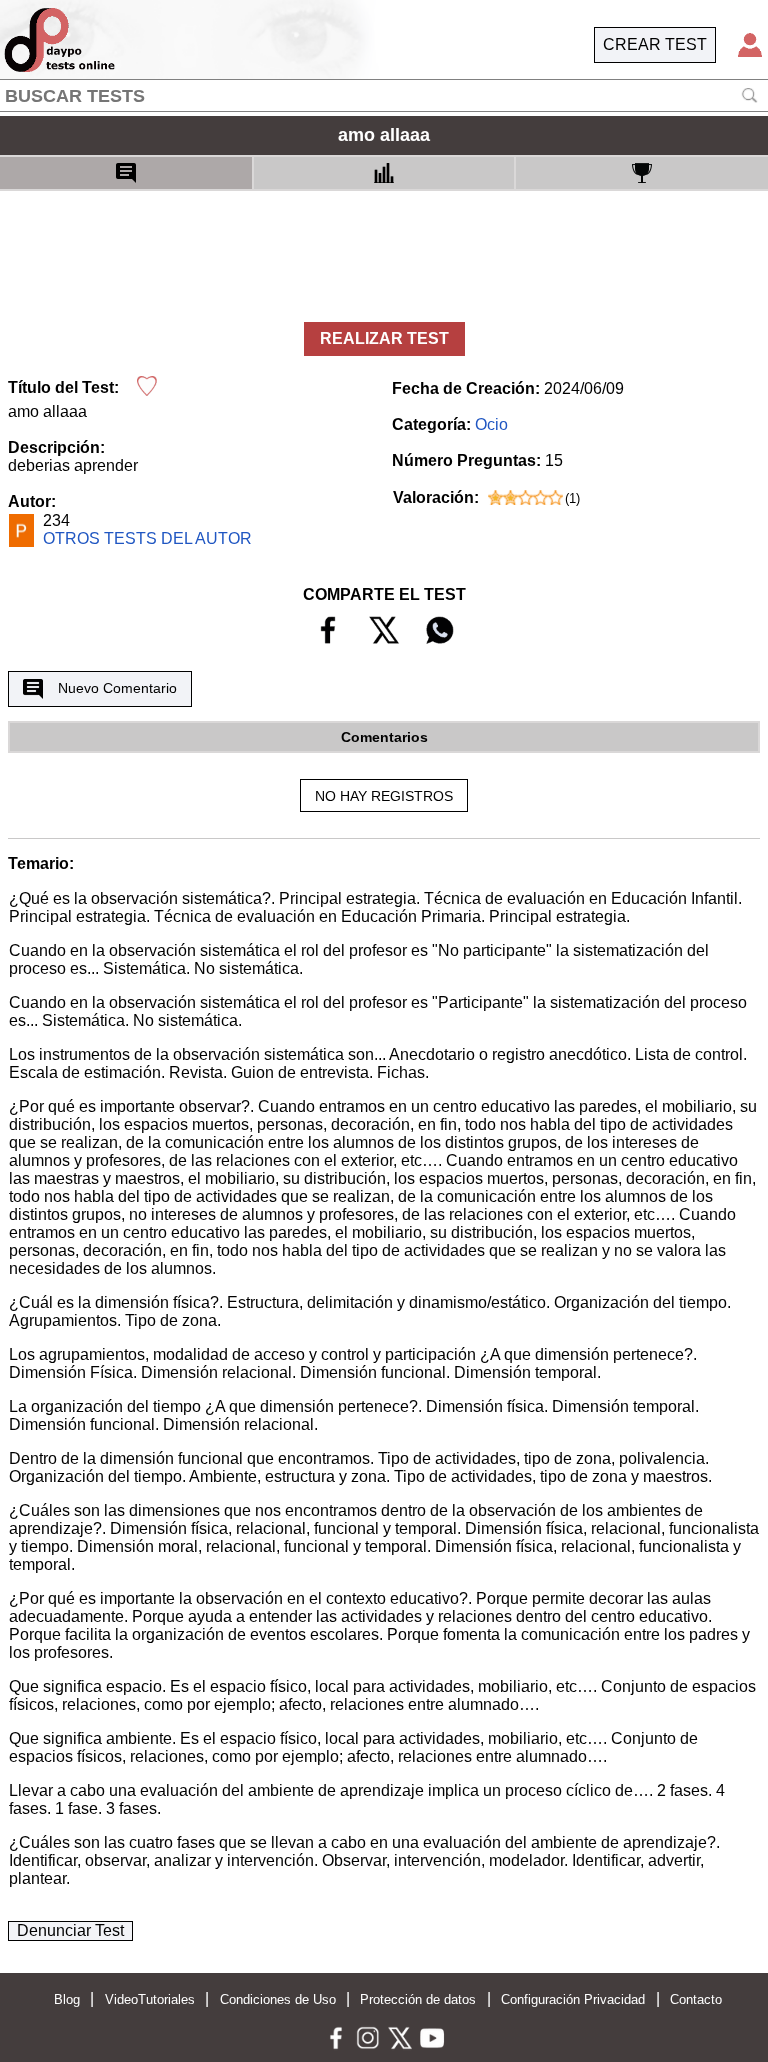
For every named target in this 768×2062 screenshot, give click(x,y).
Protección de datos (418, 1999)
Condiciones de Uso (278, 1999)
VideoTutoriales (150, 1999)
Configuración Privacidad (573, 1999)
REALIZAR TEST (384, 338)
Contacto (696, 1999)
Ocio (491, 424)
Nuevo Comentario (117, 688)
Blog (67, 1999)
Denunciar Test (70, 1930)
